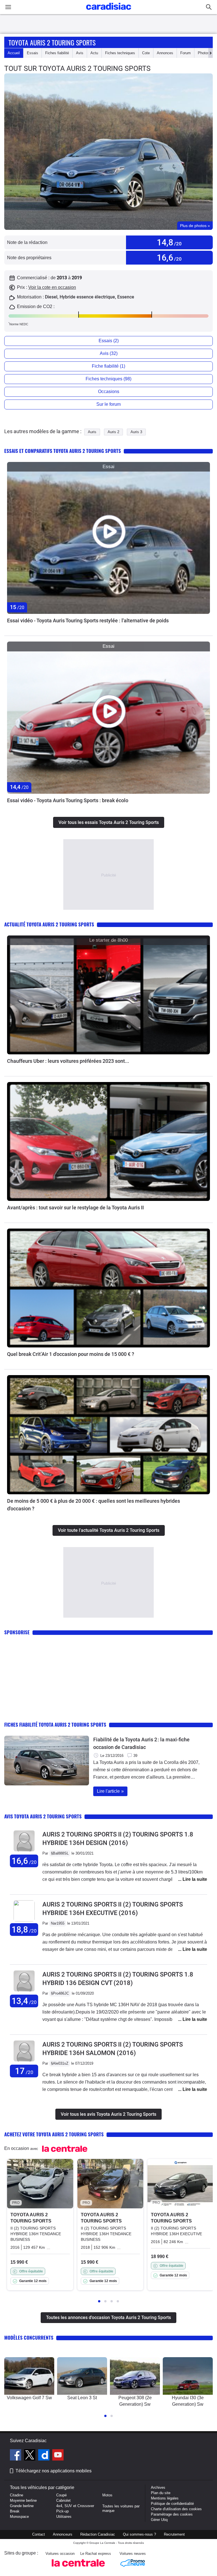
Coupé (61, 2495)
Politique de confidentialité (172, 2504)
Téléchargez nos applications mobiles (54, 2471)
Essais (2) (109, 341)
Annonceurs (63, 2534)
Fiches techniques (120, 53)
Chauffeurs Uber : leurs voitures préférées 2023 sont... (68, 1061)
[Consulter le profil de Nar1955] (24, 1920)
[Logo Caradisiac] (109, 11)
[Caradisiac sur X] (30, 2456)
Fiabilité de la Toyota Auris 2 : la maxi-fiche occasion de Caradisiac (141, 1743)
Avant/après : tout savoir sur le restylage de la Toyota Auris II (75, 1208)
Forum (185, 53)
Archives (158, 2487)
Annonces (165, 53)
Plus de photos (195, 226)
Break (15, 2511)
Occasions (109, 391)
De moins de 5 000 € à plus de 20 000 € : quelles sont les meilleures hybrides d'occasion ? (94, 1505)
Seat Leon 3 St (82, 2398)
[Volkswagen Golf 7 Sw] (29, 2376)
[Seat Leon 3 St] (82, 2376)
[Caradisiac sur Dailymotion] (45, 2456)
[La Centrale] (78, 2568)
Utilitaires (64, 2517)
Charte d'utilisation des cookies (176, 2509)
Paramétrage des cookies (172, 2514)
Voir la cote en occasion (52, 287)
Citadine (17, 2495)
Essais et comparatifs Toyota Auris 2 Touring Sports (63, 451)
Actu (94, 53)
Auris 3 (136, 432)
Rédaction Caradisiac (98, 2534)
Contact (39, 2534)
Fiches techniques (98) (108, 379)
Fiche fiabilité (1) (108, 366)
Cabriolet (63, 2500)
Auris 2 (113, 432)
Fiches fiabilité (57, 53)
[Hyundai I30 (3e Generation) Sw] (188, 2376)
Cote (146, 53)
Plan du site (161, 2493)
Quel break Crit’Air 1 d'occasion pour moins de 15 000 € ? (71, 1354)
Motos (107, 2495)
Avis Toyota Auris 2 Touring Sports (43, 1816)
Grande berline (22, 2506)
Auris (92, 432)
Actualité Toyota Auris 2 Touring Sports (49, 924)
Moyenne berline (23, 2500)
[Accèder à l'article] (108, 538)
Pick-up (62, 2511)
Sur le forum (108, 404)
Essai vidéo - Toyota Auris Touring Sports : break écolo (68, 800)
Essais (32, 53)
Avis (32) (109, 353)
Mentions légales (165, 2498)
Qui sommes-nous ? (139, 2534)
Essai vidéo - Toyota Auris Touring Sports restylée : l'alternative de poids (88, 620)
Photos (204, 53)
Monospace (19, 2517)
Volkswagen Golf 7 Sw (29, 2398)
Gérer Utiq (159, 2520)
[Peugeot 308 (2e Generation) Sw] (135, 2376)
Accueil (14, 53)
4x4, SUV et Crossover (75, 2506)
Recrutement (174, 2534)
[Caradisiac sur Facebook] (16, 2456)
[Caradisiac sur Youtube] (58, 2456)
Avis (80, 53)
